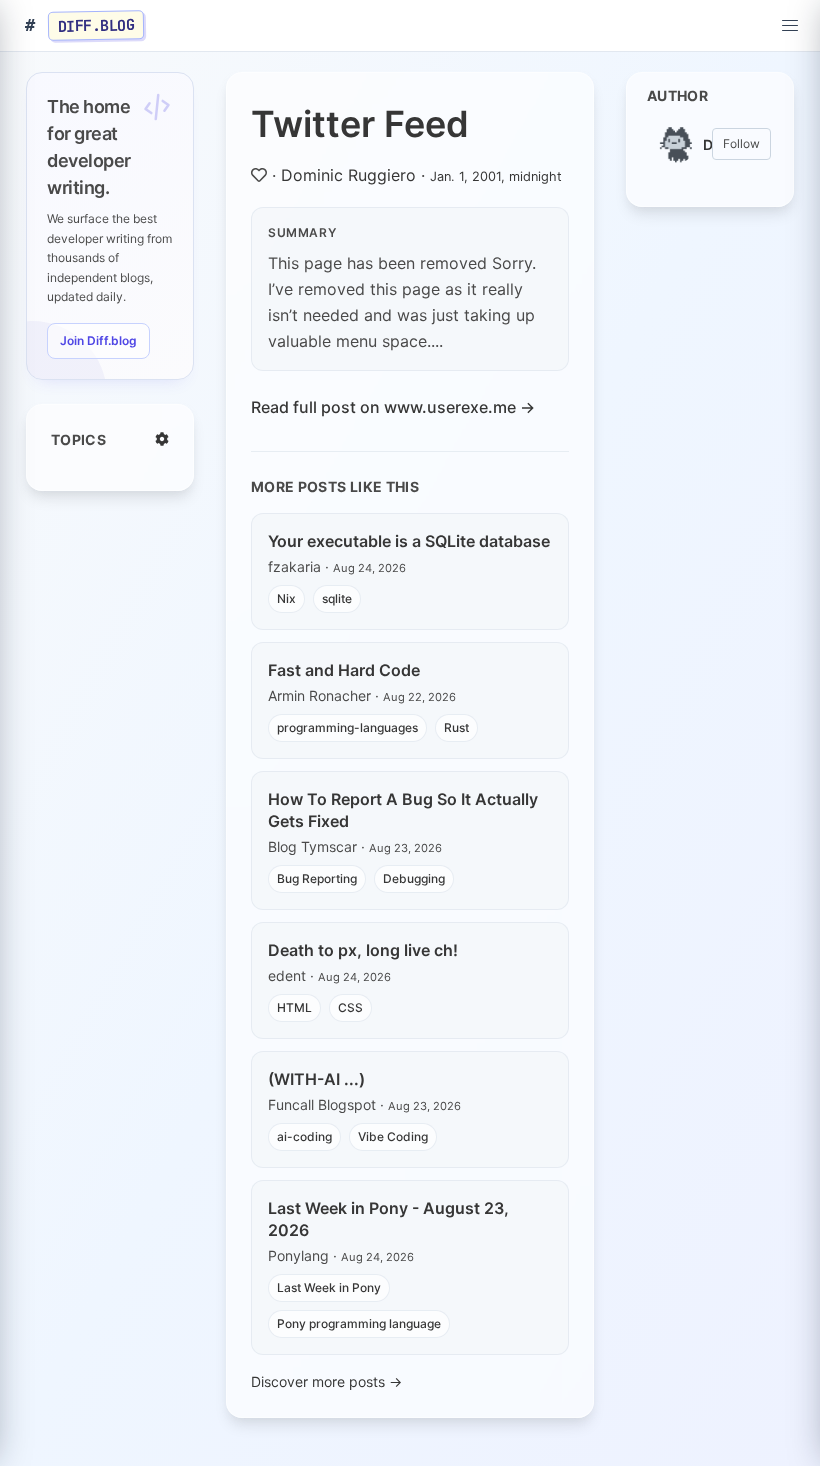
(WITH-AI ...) (316, 1079)
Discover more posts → (326, 1381)
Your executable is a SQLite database (409, 541)
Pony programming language (359, 1323)
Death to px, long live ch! (363, 950)
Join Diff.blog (98, 340)
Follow (741, 143)
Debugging (414, 878)
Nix (286, 598)
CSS (350, 1007)
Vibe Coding (393, 1136)
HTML (294, 1007)
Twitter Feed (360, 124)
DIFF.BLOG (96, 25)
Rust (456, 727)
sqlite (337, 598)
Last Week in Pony (329, 1287)
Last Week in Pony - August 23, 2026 (388, 1219)
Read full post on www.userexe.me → (393, 407)
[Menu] (790, 26)
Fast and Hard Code (344, 670)
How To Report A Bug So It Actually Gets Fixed (403, 810)
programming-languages (347, 727)
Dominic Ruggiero (348, 175)
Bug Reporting (317, 878)
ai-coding (304, 1136)
